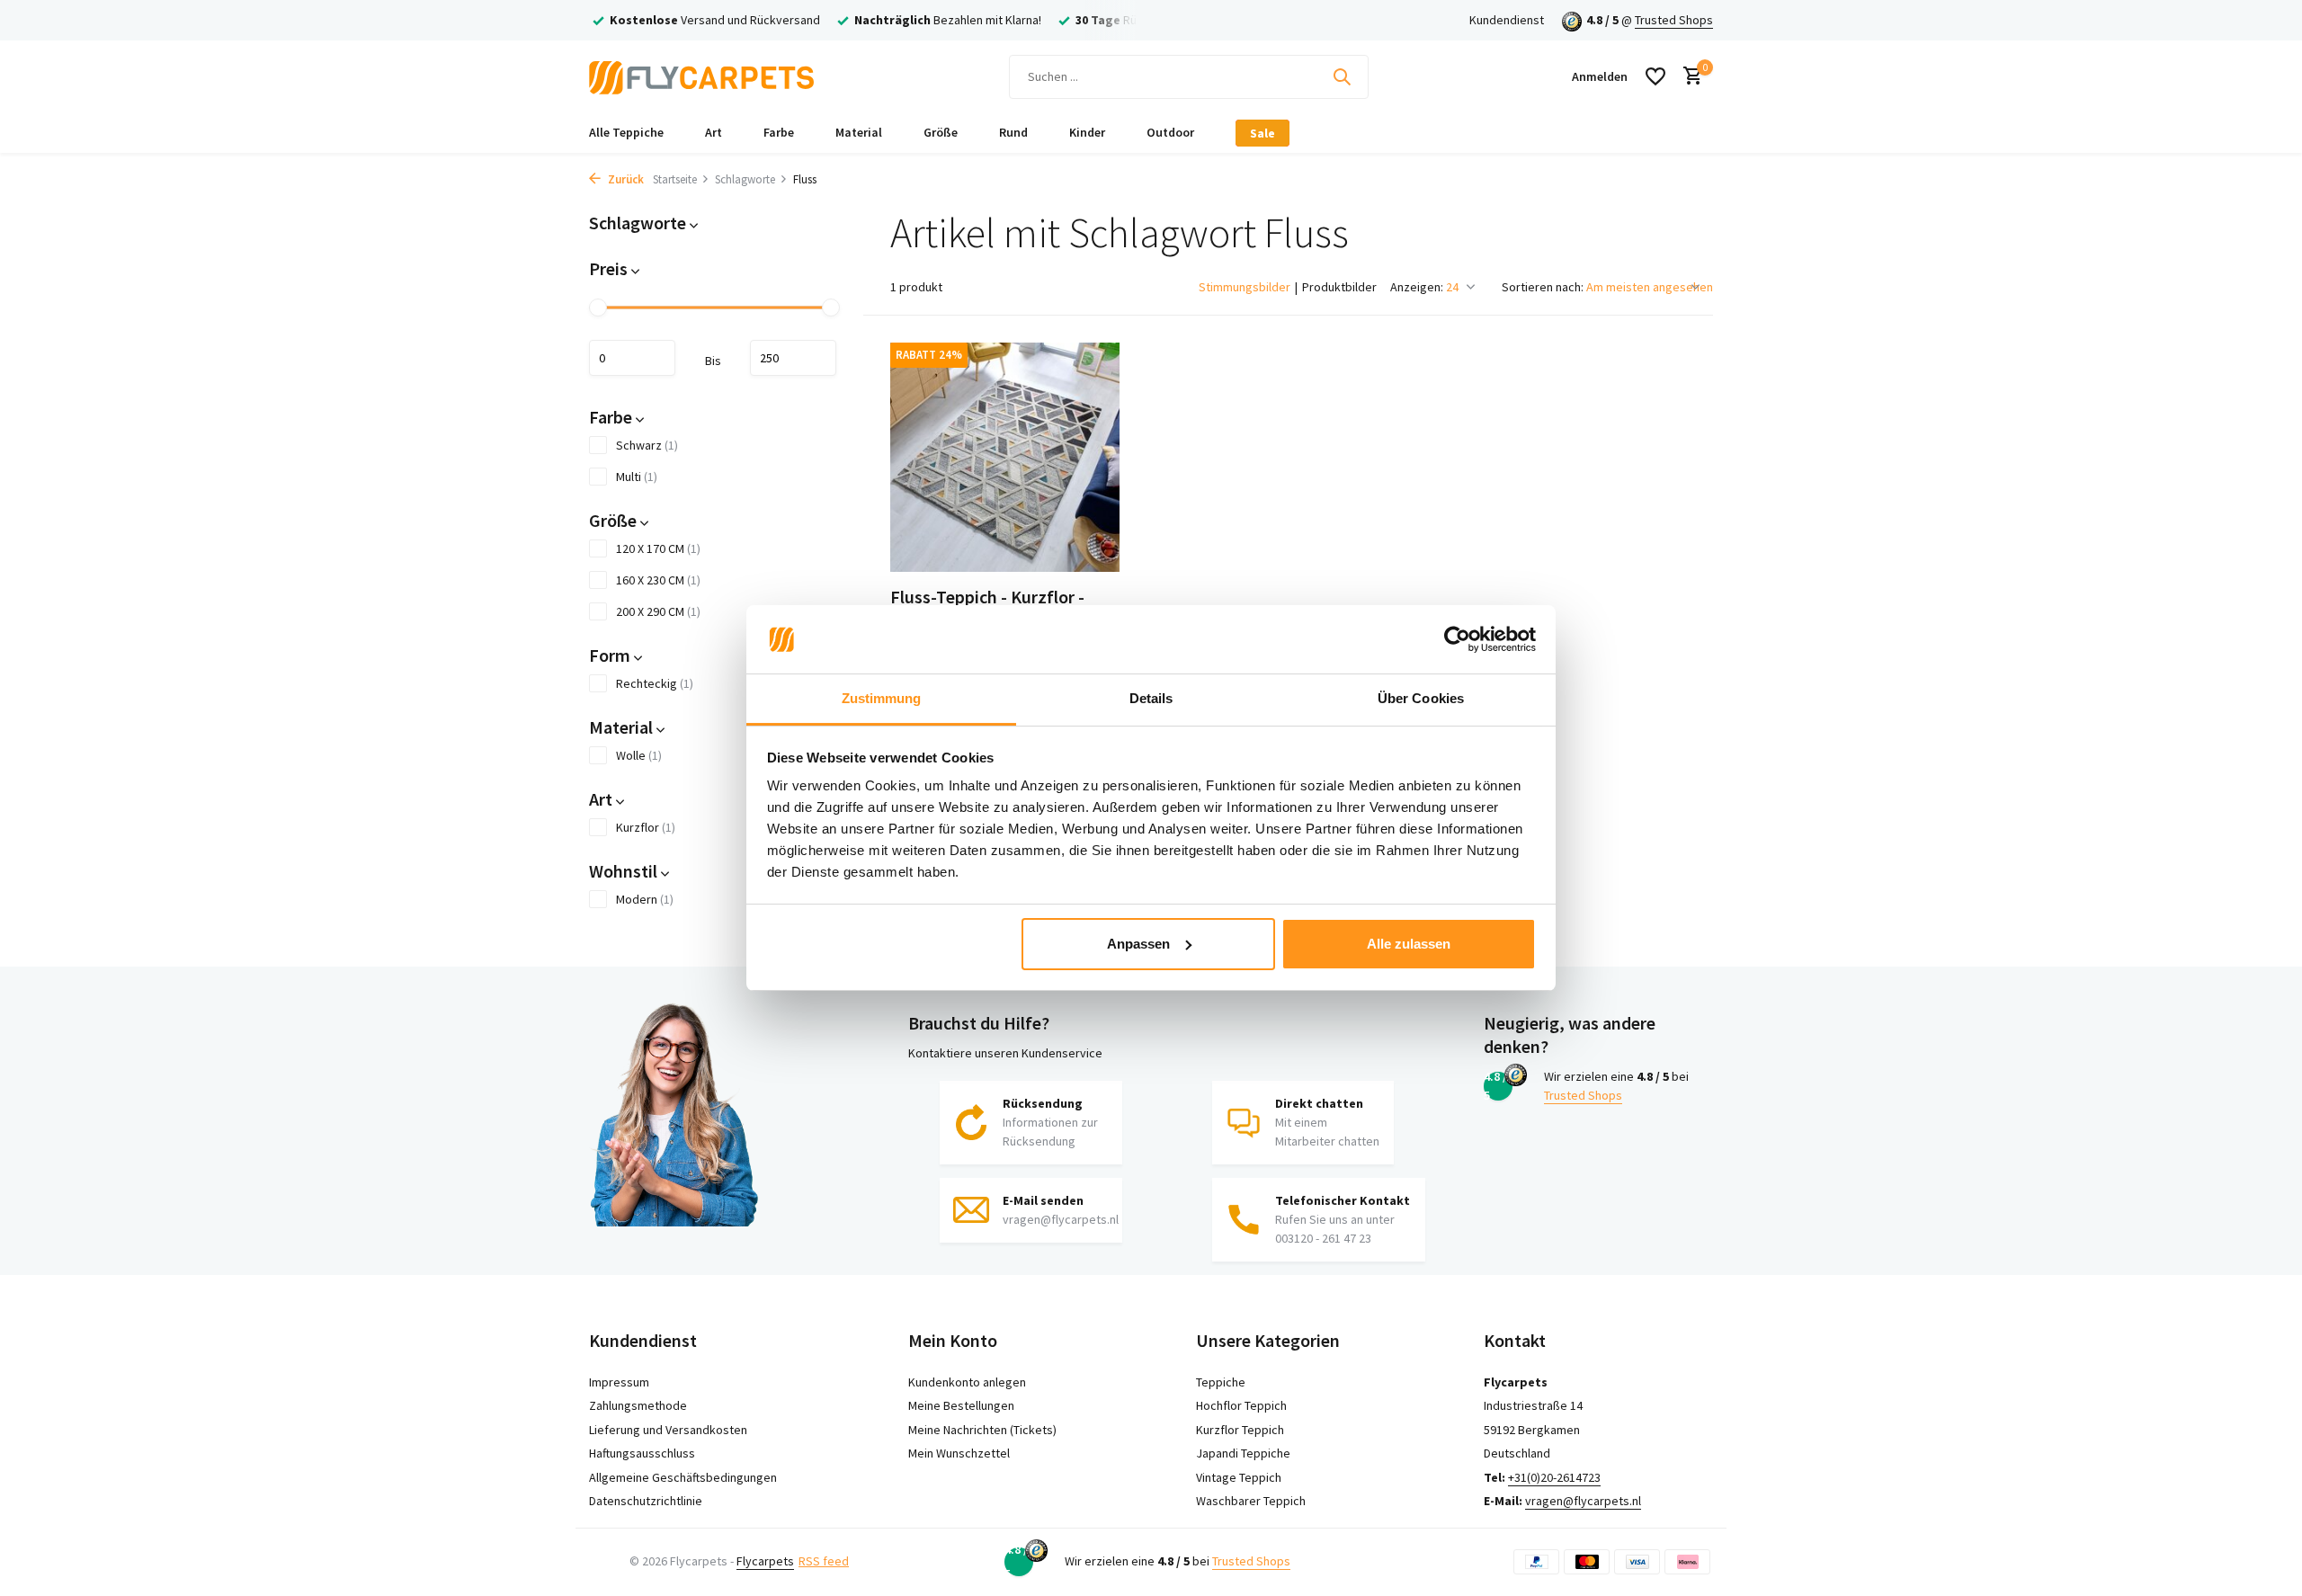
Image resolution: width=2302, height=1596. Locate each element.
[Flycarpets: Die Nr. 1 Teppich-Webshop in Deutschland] (701, 76)
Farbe (779, 132)
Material (859, 132)
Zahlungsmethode (638, 1405)
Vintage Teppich (1239, 1477)
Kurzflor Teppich (1240, 1430)
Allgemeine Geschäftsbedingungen (683, 1477)
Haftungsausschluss (642, 1453)
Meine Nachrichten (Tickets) (982, 1430)
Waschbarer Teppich (1251, 1501)
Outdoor (1170, 132)
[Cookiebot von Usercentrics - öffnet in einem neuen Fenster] (1457, 639)
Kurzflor (646, 827)
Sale (1263, 133)
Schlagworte (745, 179)
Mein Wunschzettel (959, 1453)
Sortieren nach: (1543, 287)
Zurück (625, 179)
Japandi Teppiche (1243, 1453)
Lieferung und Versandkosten (668, 1430)
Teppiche (1221, 1382)
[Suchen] (1342, 76)
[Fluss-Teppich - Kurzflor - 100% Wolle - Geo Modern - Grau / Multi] (1005, 457)
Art (714, 132)
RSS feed (824, 1561)
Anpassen (1138, 944)
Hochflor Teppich (1241, 1405)
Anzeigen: (1417, 287)
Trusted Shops (1674, 20)
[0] (1688, 77)
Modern (645, 899)
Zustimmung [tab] (882, 698)
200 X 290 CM (658, 611)
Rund (1013, 132)
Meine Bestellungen (961, 1405)
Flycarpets (765, 1561)
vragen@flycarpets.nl (1583, 1501)
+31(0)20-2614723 (1554, 1477)
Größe (941, 132)
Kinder (1087, 132)
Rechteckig (655, 683)
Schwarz (647, 445)
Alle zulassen (1409, 944)
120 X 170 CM (658, 548)
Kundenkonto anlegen (967, 1382)
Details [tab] (1151, 698)
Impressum (619, 1382)
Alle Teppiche (626, 132)
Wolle (639, 755)
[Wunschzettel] (1655, 76)
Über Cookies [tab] (1421, 698)
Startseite (675, 179)
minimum (632, 358)
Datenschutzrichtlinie (646, 1501)
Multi (637, 477)
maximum (793, 358)
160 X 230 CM (658, 580)
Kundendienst (1507, 20)
